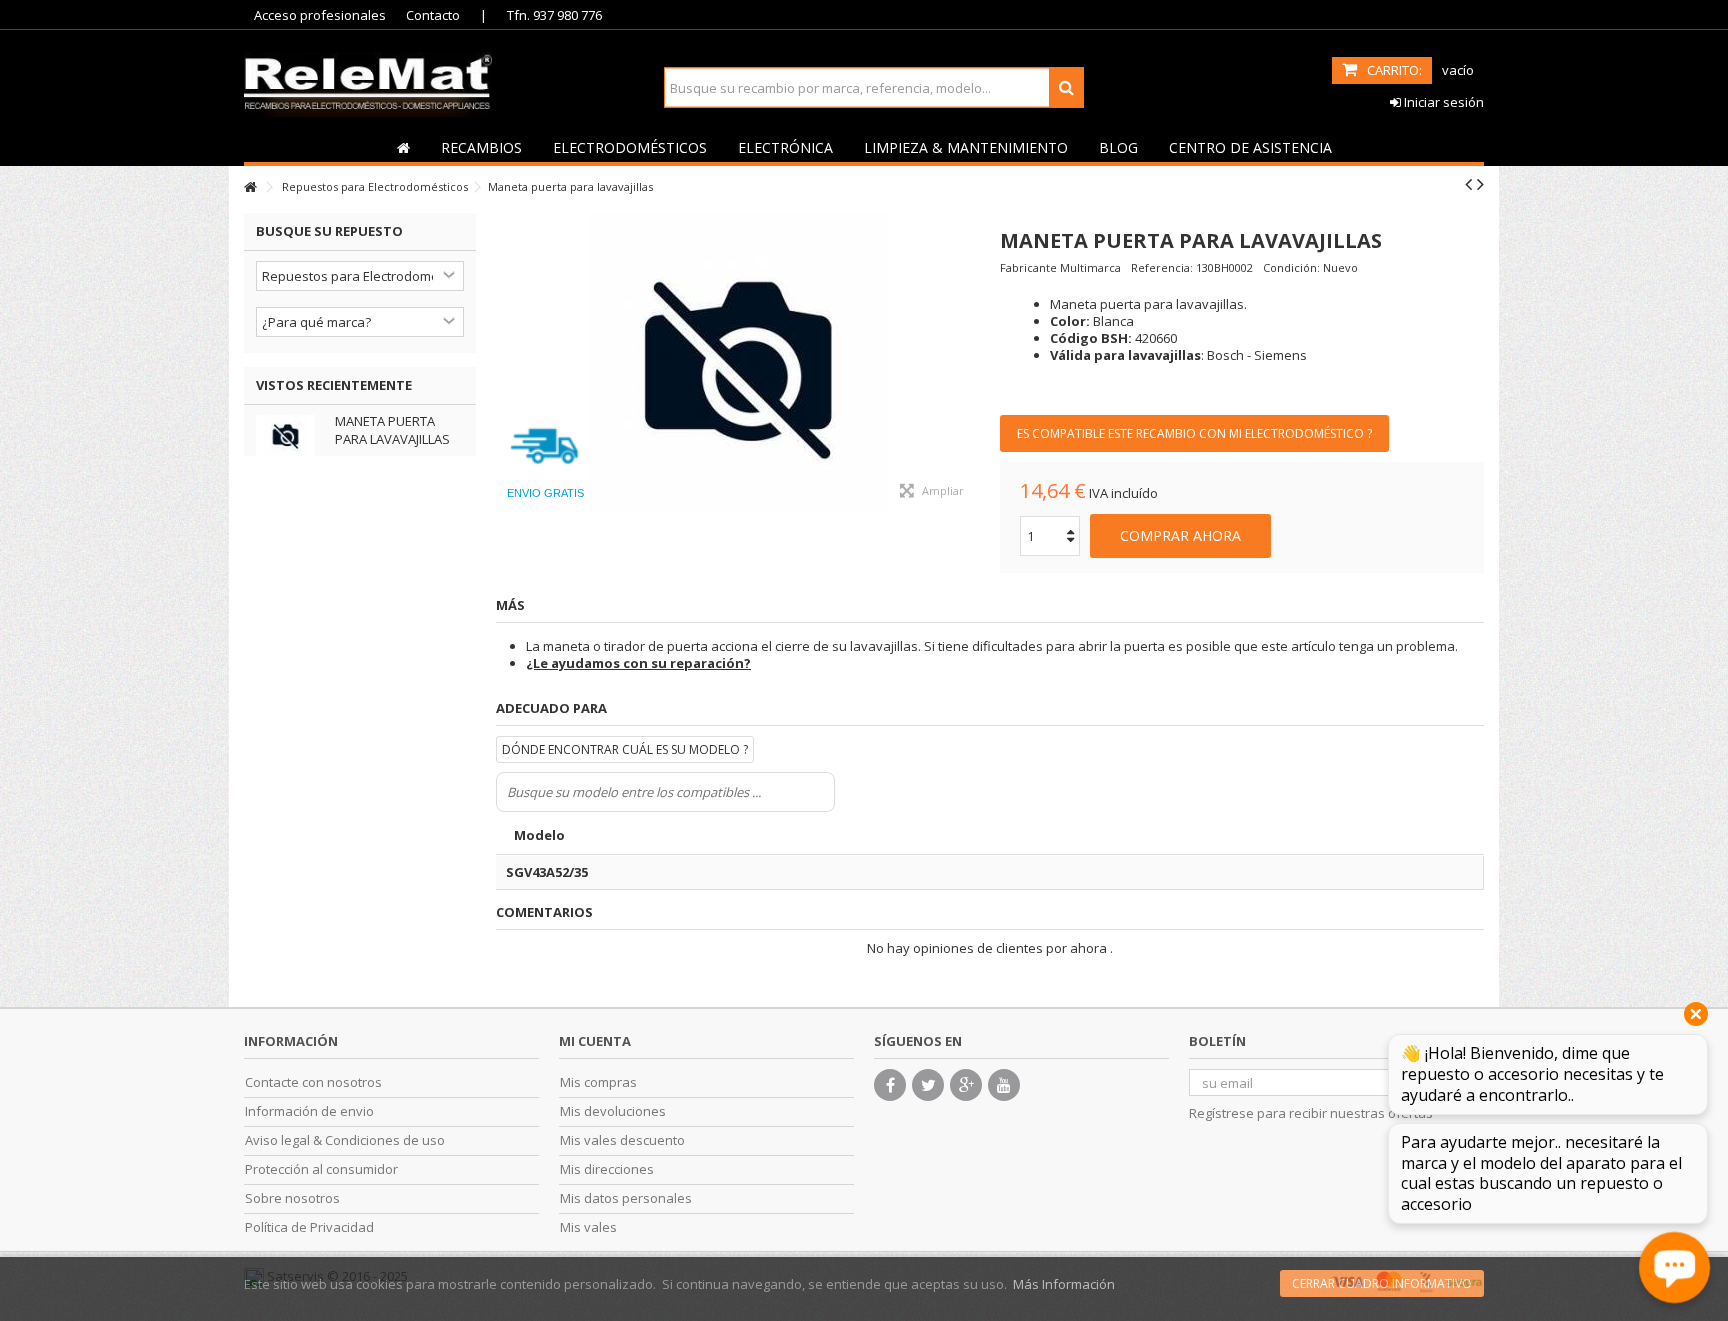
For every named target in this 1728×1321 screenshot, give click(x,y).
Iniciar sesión (1442, 102)
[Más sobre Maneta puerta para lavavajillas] (290, 435)
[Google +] (966, 1085)
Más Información (1064, 1284)
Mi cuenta (595, 1041)
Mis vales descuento (622, 1140)
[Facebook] (890, 1085)
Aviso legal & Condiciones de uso (345, 1140)
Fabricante (1028, 267)
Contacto (433, 15)
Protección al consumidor (321, 1169)
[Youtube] (1004, 1085)
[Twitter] (928, 1085)
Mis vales (588, 1227)
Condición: (1291, 267)
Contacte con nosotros (313, 1082)
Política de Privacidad (309, 1227)
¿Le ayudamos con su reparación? (638, 663)
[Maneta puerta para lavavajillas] (738, 363)
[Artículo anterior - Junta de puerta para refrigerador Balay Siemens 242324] (1468, 184)
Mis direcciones (607, 1169)
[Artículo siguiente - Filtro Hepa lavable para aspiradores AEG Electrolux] (1480, 184)
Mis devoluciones (613, 1111)
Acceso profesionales (320, 15)
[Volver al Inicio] (250, 187)
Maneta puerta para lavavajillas (392, 430)
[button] (481, 147)
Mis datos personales (626, 1198)
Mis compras (598, 1082)
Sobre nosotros (292, 1198)
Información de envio (309, 1111)
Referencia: (1162, 267)
